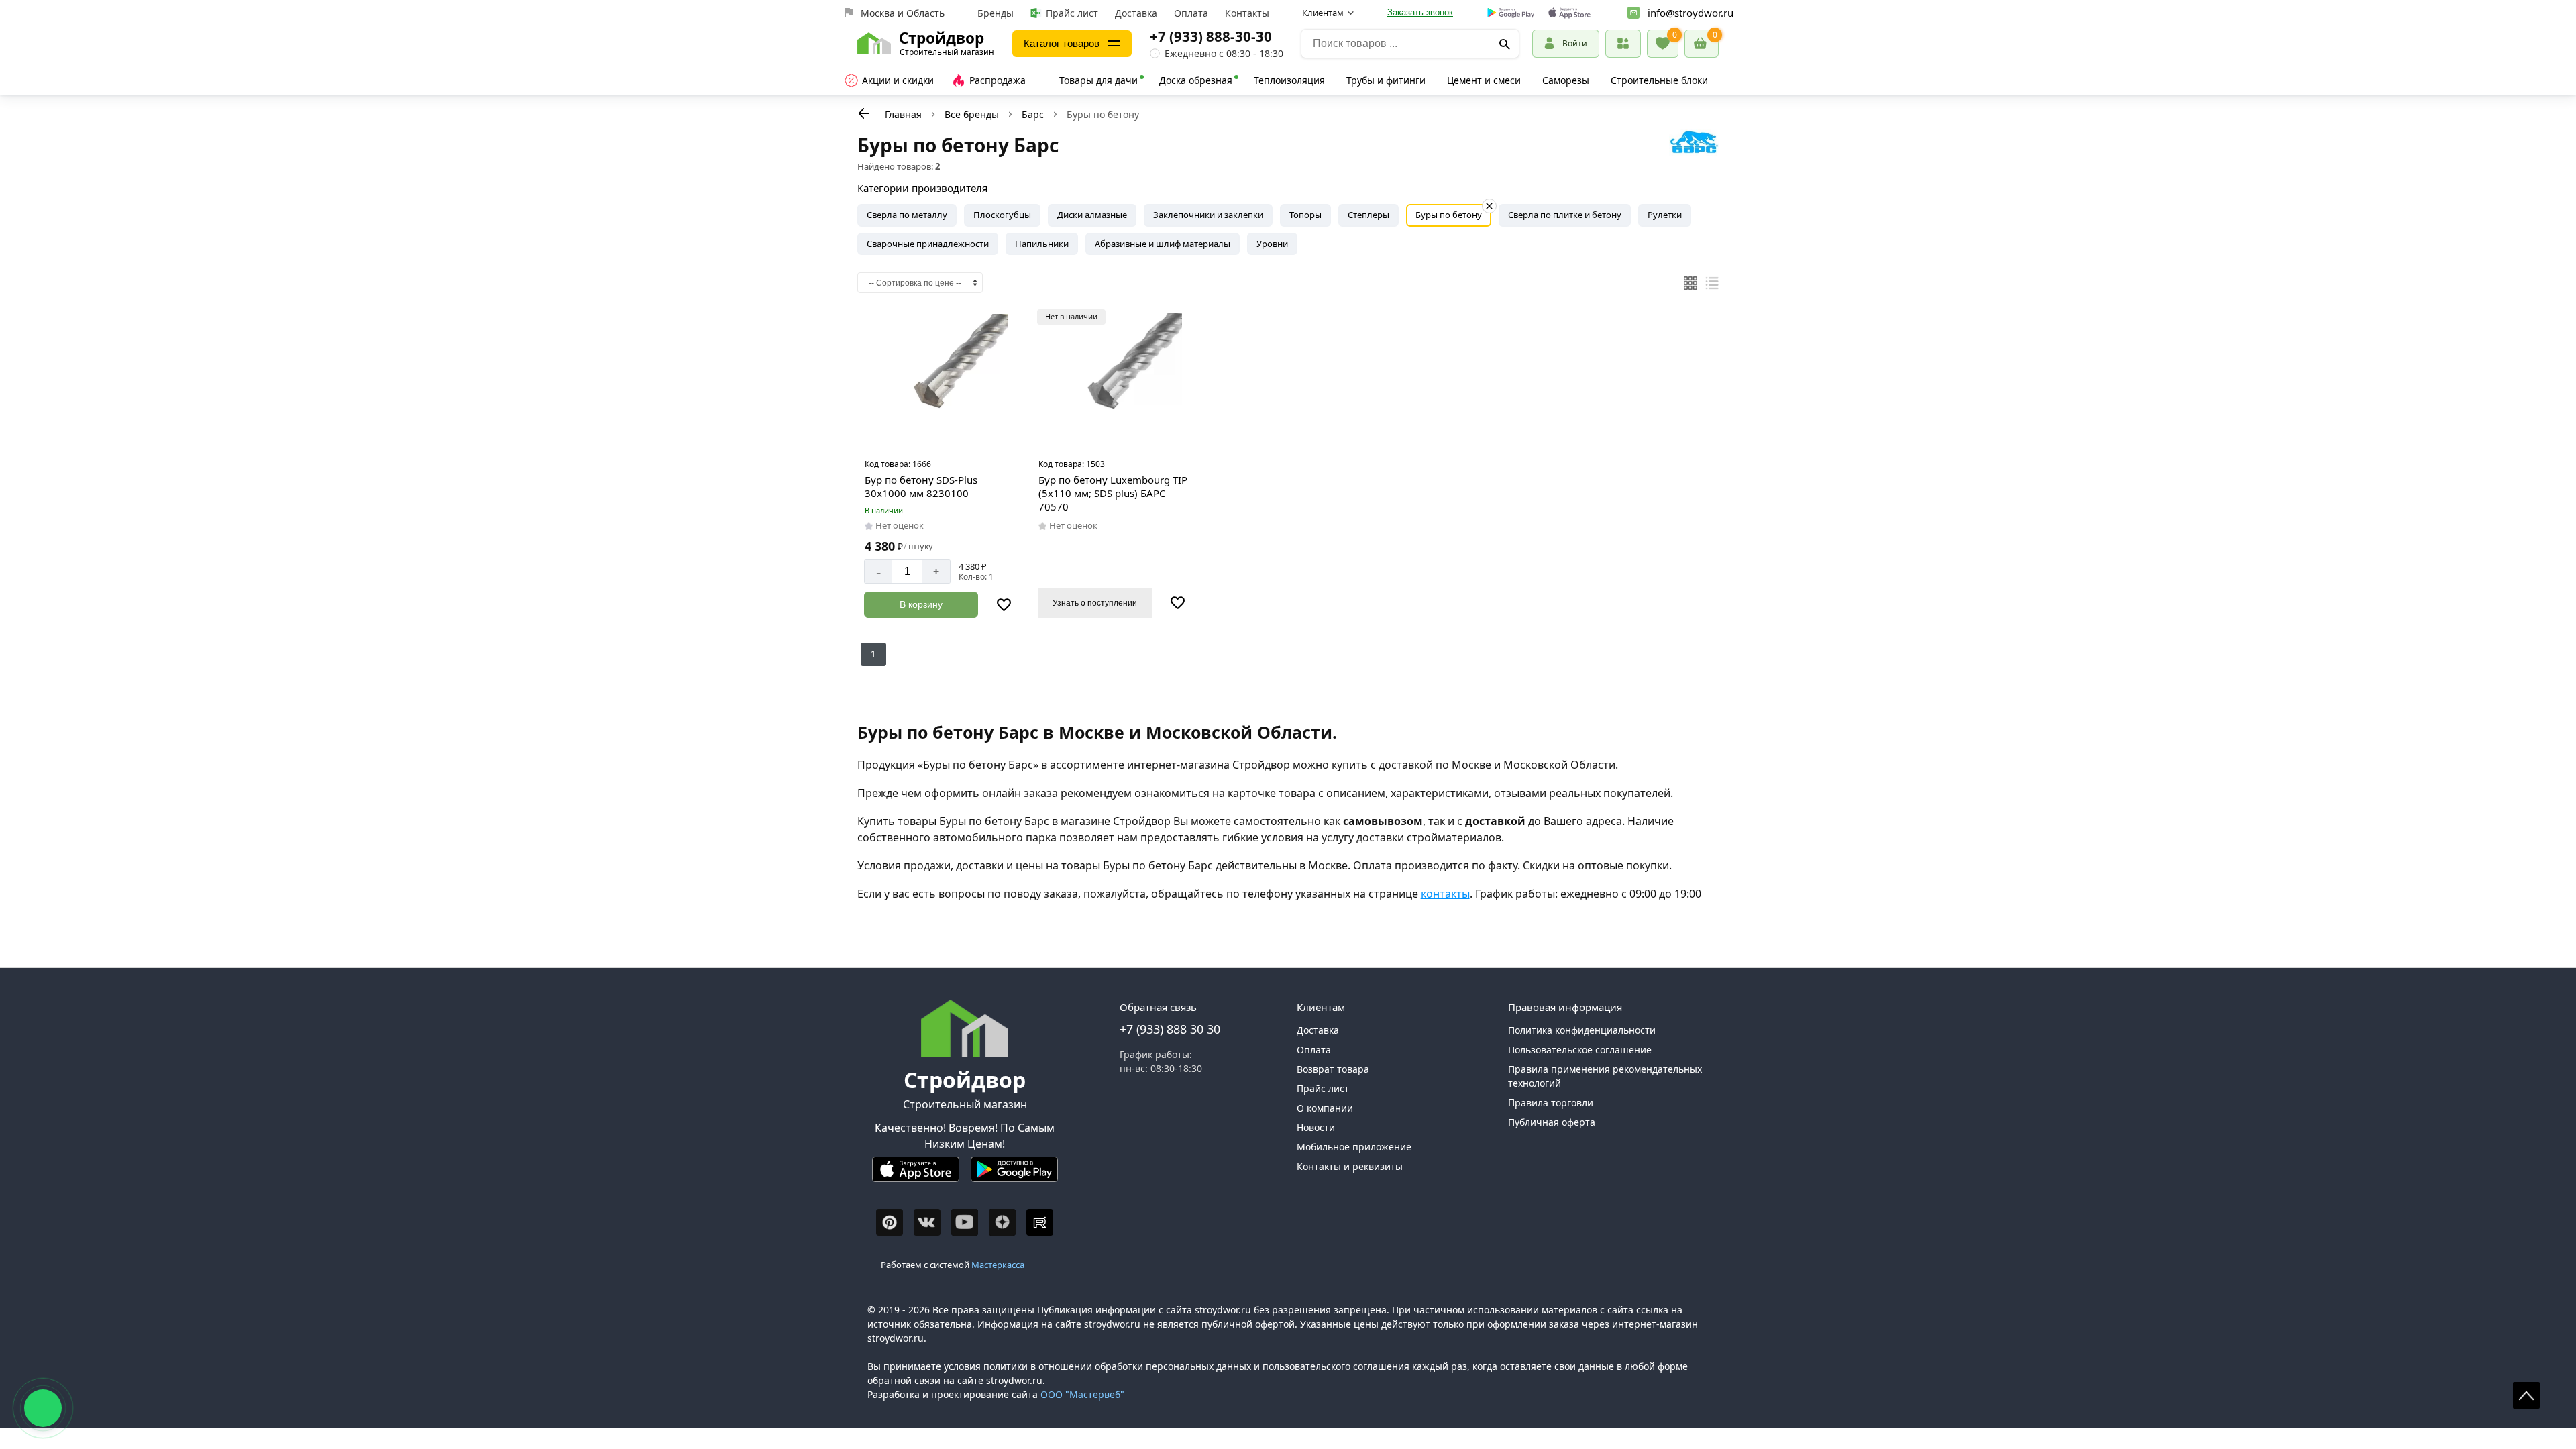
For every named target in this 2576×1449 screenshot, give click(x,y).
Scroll (2526, 1395)
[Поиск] (1505, 44)
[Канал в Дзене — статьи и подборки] (1002, 1222)
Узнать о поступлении (1095, 603)
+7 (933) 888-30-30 (1211, 36)
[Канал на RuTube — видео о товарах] (1040, 1222)
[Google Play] (1014, 1175)
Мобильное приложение (1354, 1147)
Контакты (1247, 13)
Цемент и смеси (1484, 80)
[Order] (1623, 43)
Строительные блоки (1659, 80)
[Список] (1712, 283)
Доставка (1136, 13)
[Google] (1511, 13)
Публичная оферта (1552, 1122)
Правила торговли (1551, 1103)
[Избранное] (1663, 44)
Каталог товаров (1062, 43)
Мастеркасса (998, 1265)
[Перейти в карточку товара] (940, 380)
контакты (1445, 894)
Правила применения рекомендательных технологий (1605, 1076)
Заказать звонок (1420, 12)
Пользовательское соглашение (1580, 1050)
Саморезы (1566, 80)
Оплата (1191, 13)
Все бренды (972, 114)
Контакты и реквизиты (1350, 1166)
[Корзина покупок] (1702, 44)
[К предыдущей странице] (864, 113)
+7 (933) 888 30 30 (1170, 1029)
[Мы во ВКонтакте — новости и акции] (927, 1222)
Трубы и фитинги (1386, 80)
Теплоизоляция (1289, 80)
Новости (1316, 1127)
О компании (1325, 1108)
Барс (1033, 114)
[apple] (1569, 13)
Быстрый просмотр (942, 435)
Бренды (996, 13)
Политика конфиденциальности (1582, 1030)
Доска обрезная (1196, 80)
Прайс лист (1072, 13)
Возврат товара (1333, 1069)
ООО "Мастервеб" (1082, 1394)
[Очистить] (1489, 206)
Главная (903, 114)
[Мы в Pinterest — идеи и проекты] (890, 1222)
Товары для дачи (1098, 80)
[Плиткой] (1690, 283)
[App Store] (916, 1175)
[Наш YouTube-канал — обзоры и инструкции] (965, 1222)
